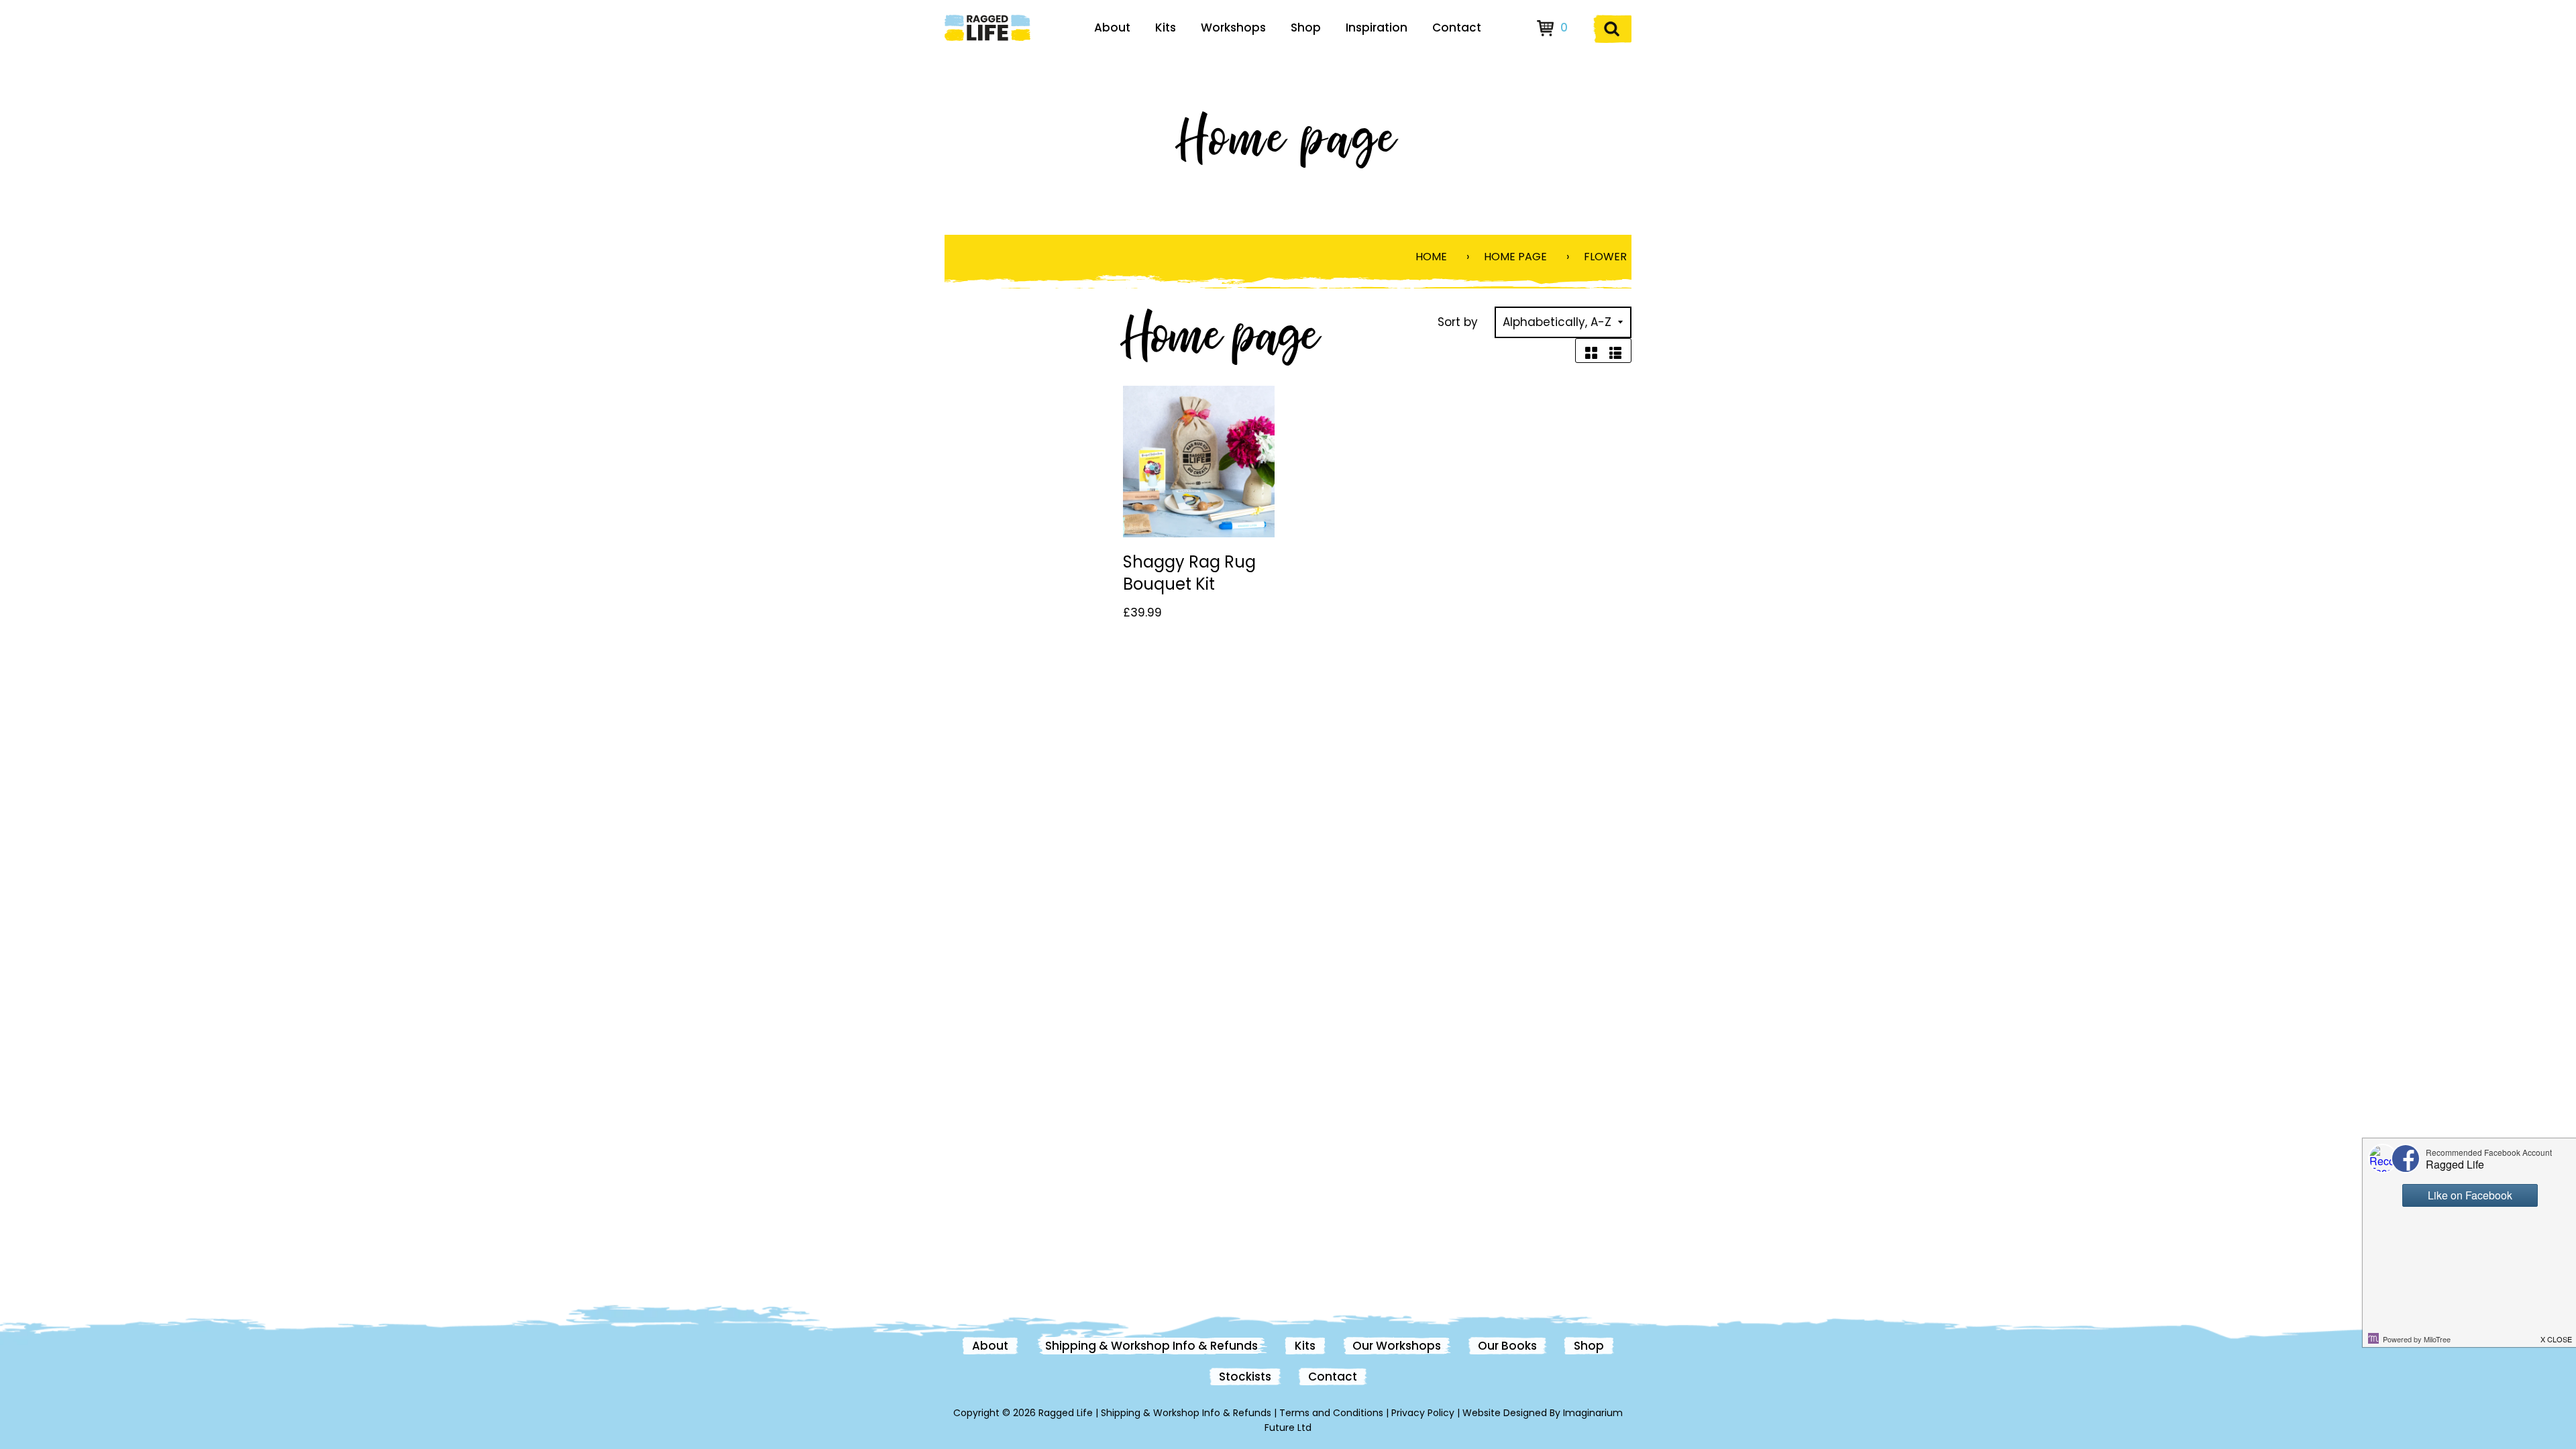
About (1112, 28)
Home (1431, 257)
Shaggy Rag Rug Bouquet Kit (1189, 573)
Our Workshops (1397, 1346)
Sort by (1458, 322)
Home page (1515, 257)
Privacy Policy (1423, 1413)
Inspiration (1377, 28)
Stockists (1245, 1377)
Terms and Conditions (1331, 1413)
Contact (1457, 28)
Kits (1166, 28)
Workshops (1233, 28)
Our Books (1507, 1346)
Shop (1306, 28)
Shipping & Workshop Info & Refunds (1151, 1346)
